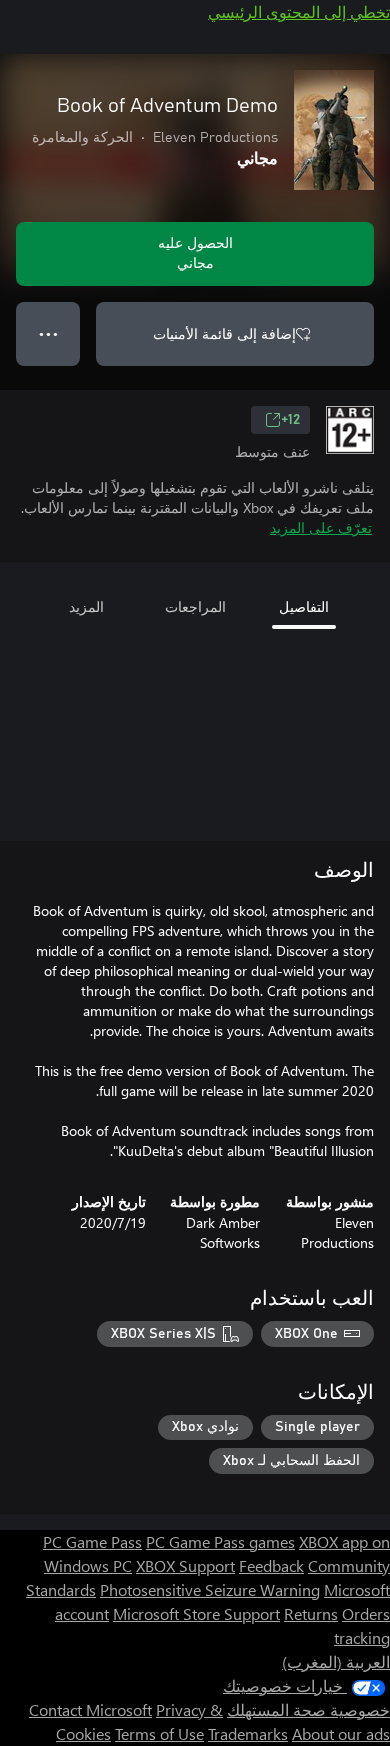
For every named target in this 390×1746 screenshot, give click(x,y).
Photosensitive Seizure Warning (210, 1589)
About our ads (341, 1733)
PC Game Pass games (220, 1541)
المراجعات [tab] (195, 606)
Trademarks (248, 1733)
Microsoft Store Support (196, 1613)
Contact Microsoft (90, 1709)
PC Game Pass (92, 1541)
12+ (290, 420)
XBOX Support (185, 1565)
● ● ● (48, 333)
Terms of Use (159, 1733)
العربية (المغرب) (336, 1661)
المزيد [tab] (86, 606)
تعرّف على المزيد (321, 527)
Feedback (271, 1565)
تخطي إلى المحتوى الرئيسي (299, 11)
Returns (311, 1613)
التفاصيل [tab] (304, 606)
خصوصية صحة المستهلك (308, 1709)
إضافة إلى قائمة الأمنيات (224, 333)
